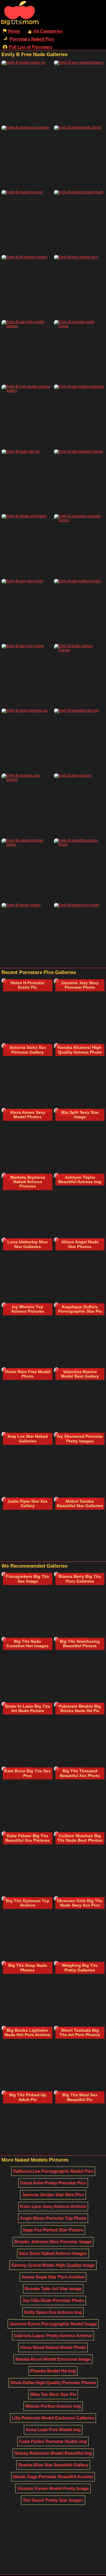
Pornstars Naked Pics (32, 39)
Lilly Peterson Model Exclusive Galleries (53, 2418)
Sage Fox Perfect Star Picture (53, 2230)
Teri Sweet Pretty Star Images (53, 2500)
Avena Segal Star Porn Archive (53, 2277)
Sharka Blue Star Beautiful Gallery (53, 2465)
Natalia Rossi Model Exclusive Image (53, 2359)
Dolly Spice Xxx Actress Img (53, 2312)
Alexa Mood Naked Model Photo (53, 2347)
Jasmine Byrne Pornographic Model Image (53, 2324)
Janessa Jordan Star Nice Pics (53, 2195)
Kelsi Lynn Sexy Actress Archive (53, 2206)
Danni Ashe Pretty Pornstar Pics (53, 2183)
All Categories (48, 31)
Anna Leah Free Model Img (53, 2430)
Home (14, 31)
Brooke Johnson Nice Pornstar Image (53, 2242)
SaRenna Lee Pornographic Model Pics (53, 2171)
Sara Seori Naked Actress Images (53, 2253)
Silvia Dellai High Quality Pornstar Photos (53, 2383)
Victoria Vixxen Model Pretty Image (53, 2488)
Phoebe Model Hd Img (53, 2371)
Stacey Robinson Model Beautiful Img (53, 2453)
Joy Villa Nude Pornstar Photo (53, 2300)
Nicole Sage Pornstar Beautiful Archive (53, 2477)
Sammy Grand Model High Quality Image (53, 2265)
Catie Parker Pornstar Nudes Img (53, 2441)
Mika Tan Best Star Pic (53, 2394)
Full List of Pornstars (30, 47)
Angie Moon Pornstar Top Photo (53, 2218)
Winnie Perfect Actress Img (53, 2406)
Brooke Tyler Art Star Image (53, 2289)
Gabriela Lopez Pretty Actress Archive (53, 2336)
